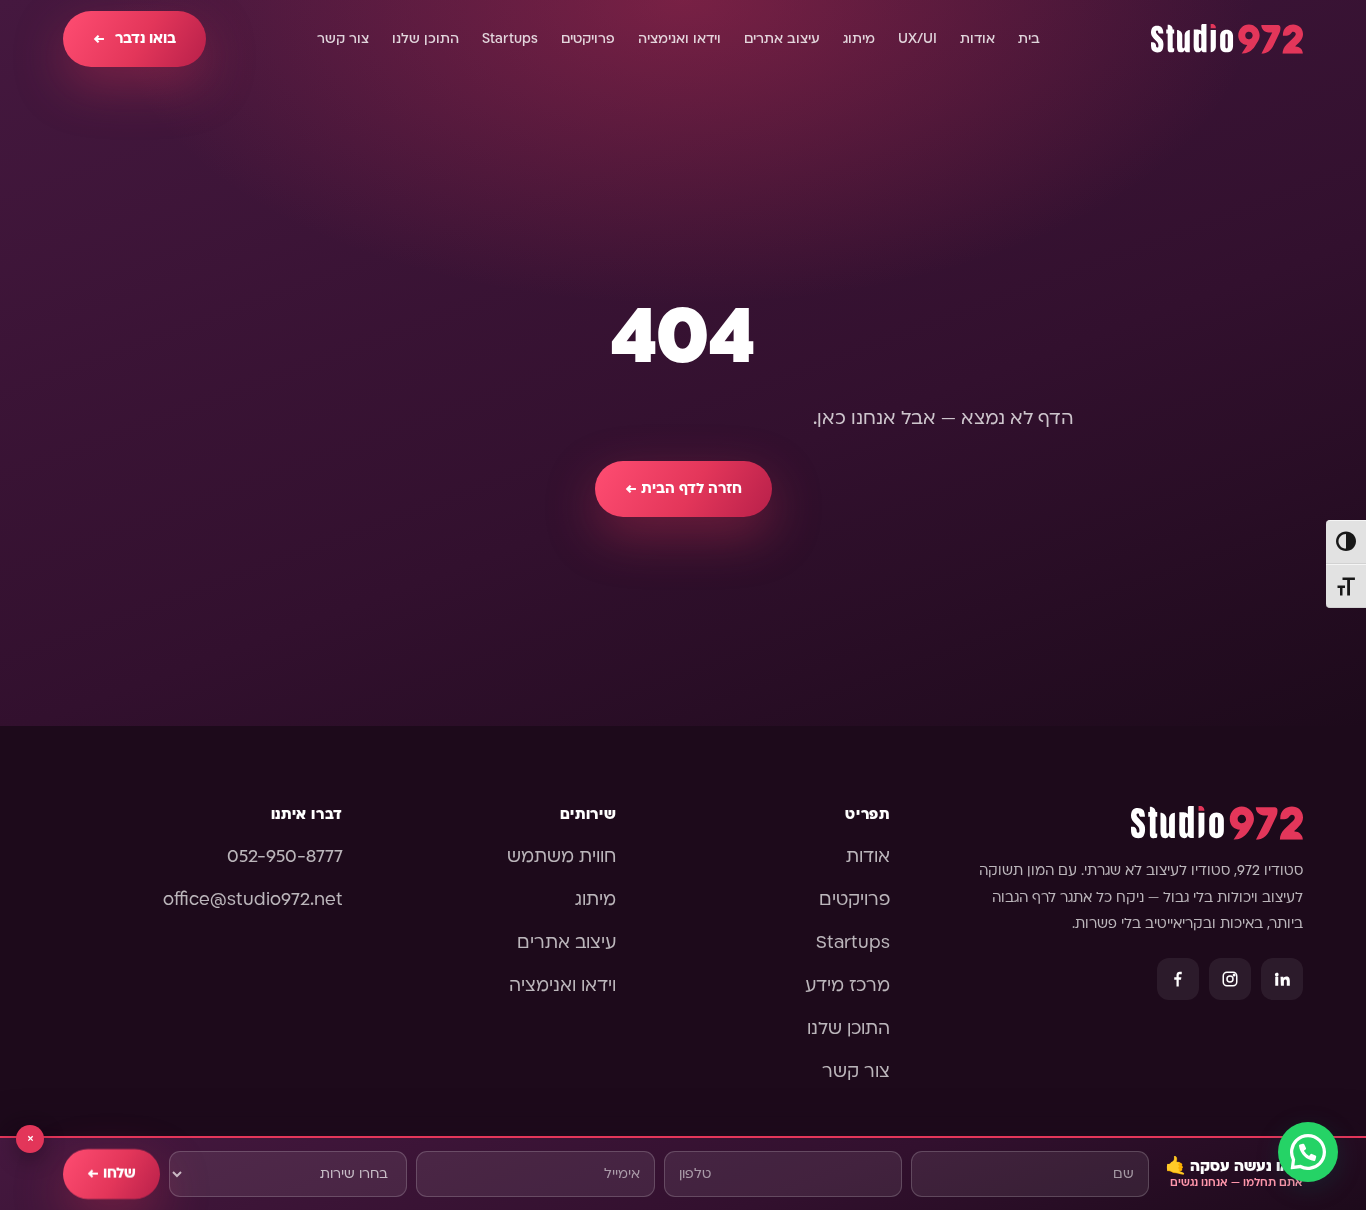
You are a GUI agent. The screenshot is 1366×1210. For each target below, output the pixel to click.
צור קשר (343, 39)
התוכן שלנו (425, 39)
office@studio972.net (253, 899)
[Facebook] (1178, 979)
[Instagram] (1230, 979)
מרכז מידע (847, 985)
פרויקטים (588, 39)
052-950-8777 (285, 856)
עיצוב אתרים (782, 39)
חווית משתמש (561, 856)
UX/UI (917, 39)
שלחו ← (111, 1173)
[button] (1308, 1152)
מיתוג (859, 39)
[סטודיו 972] (1227, 39)
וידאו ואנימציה (679, 39)
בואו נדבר (134, 38)
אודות (977, 39)
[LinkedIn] (1282, 979)
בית (1029, 39)
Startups (510, 39)
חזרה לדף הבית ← (683, 488)
